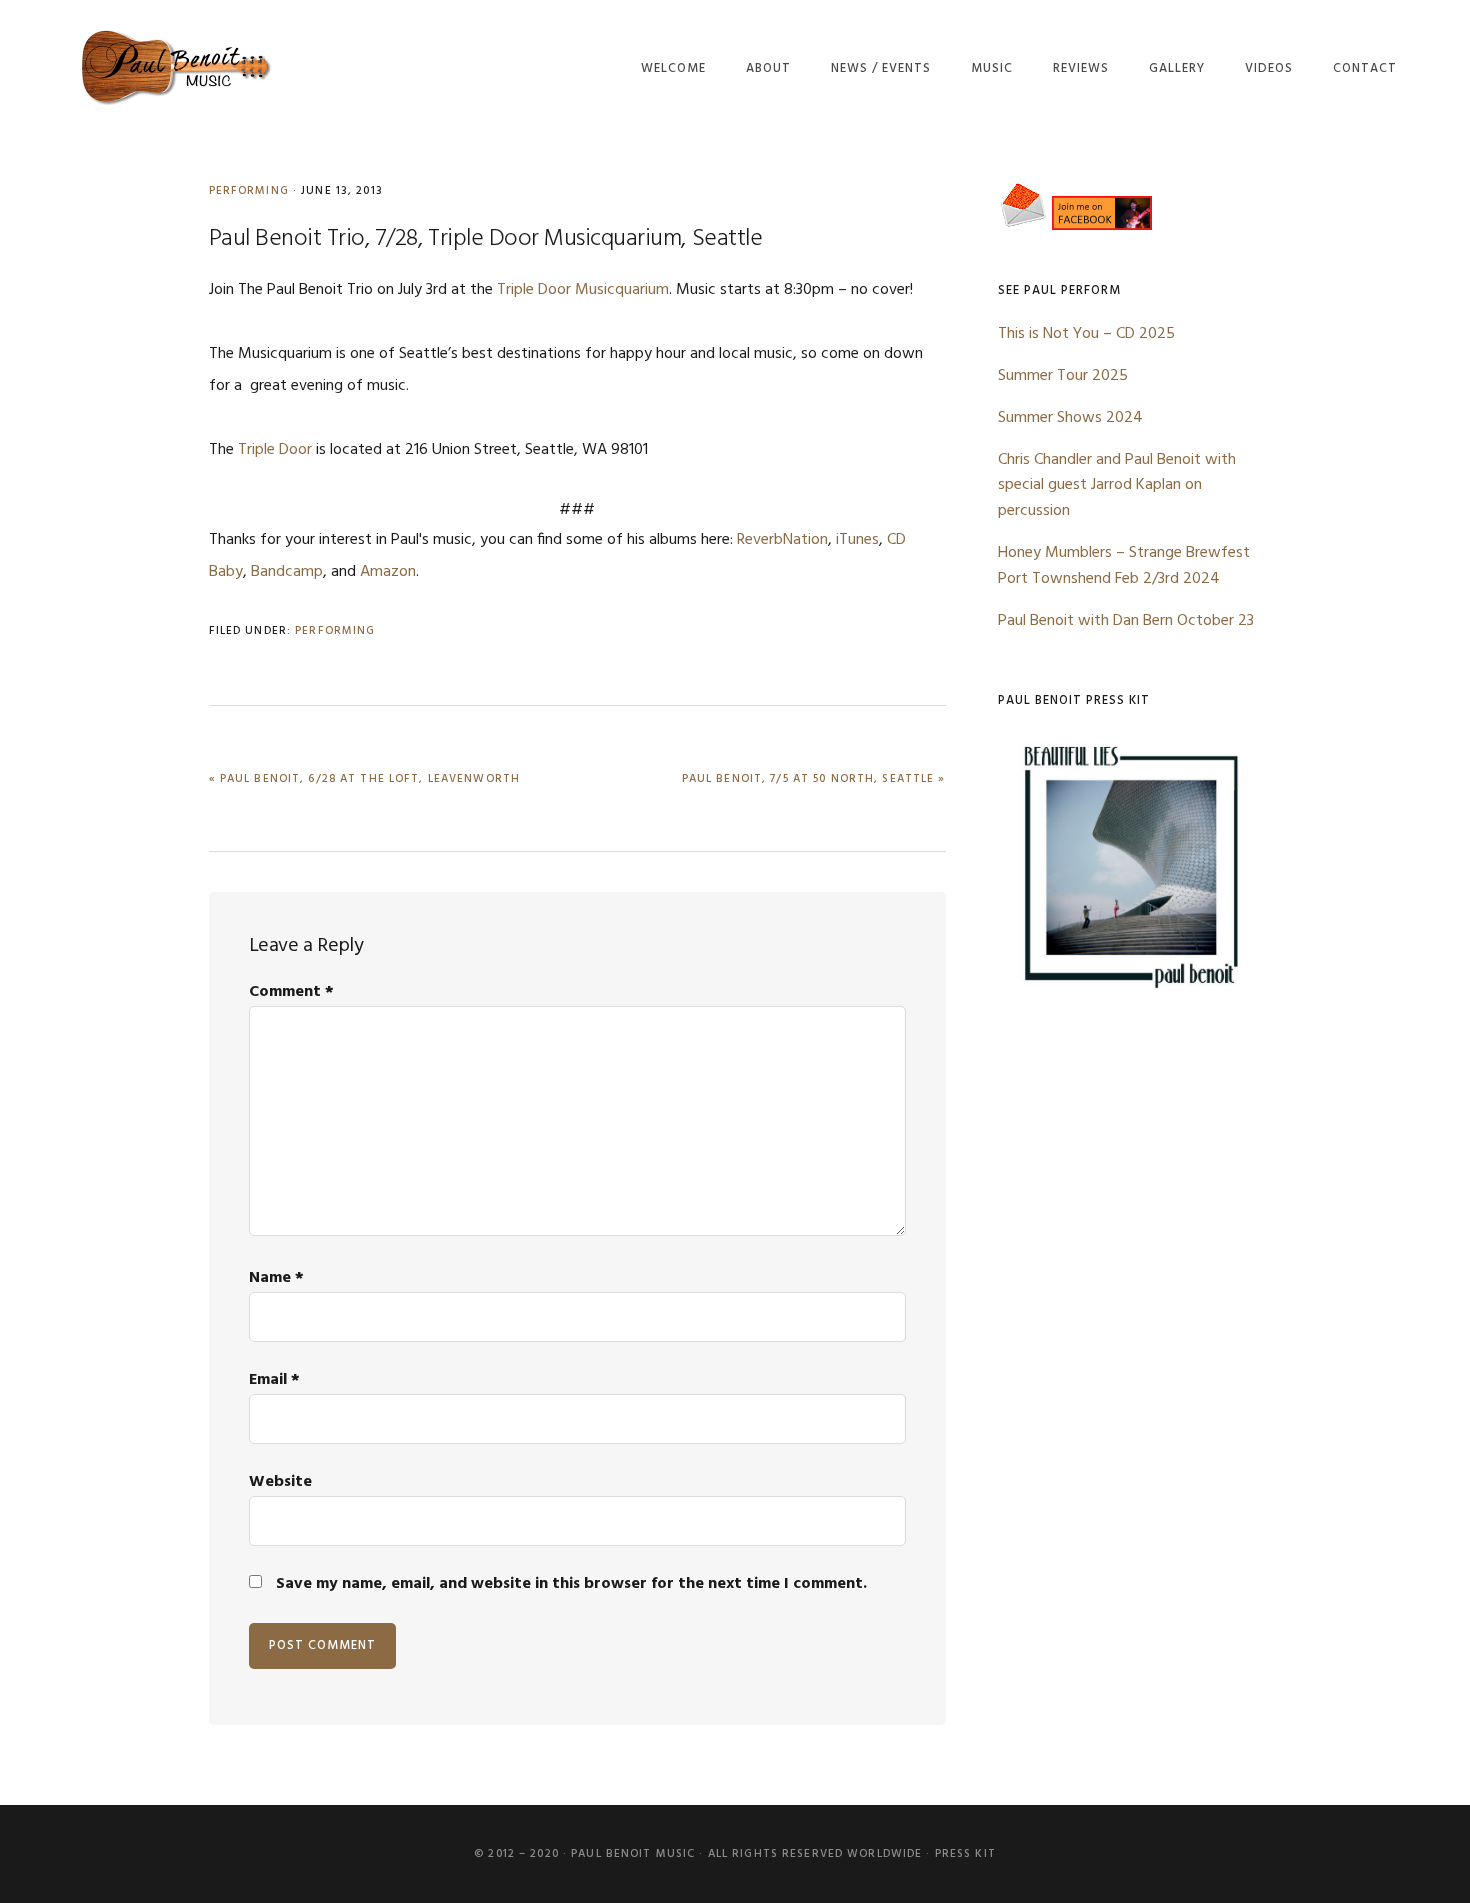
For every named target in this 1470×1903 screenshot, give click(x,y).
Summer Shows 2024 (1070, 418)
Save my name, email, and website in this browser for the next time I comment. (571, 1584)
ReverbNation (782, 540)
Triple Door (275, 450)
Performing (249, 191)
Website (280, 1482)
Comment (291, 992)
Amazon (388, 572)
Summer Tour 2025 (1063, 376)
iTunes (857, 540)
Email (274, 1380)
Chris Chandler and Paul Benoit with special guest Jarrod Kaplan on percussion (1117, 486)
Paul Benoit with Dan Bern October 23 (1126, 621)
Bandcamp (287, 572)
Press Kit (965, 1854)
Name (276, 1278)
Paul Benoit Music (174, 67)
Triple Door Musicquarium (583, 290)
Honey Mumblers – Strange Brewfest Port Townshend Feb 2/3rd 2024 (1124, 566)
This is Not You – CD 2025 (1086, 334)
